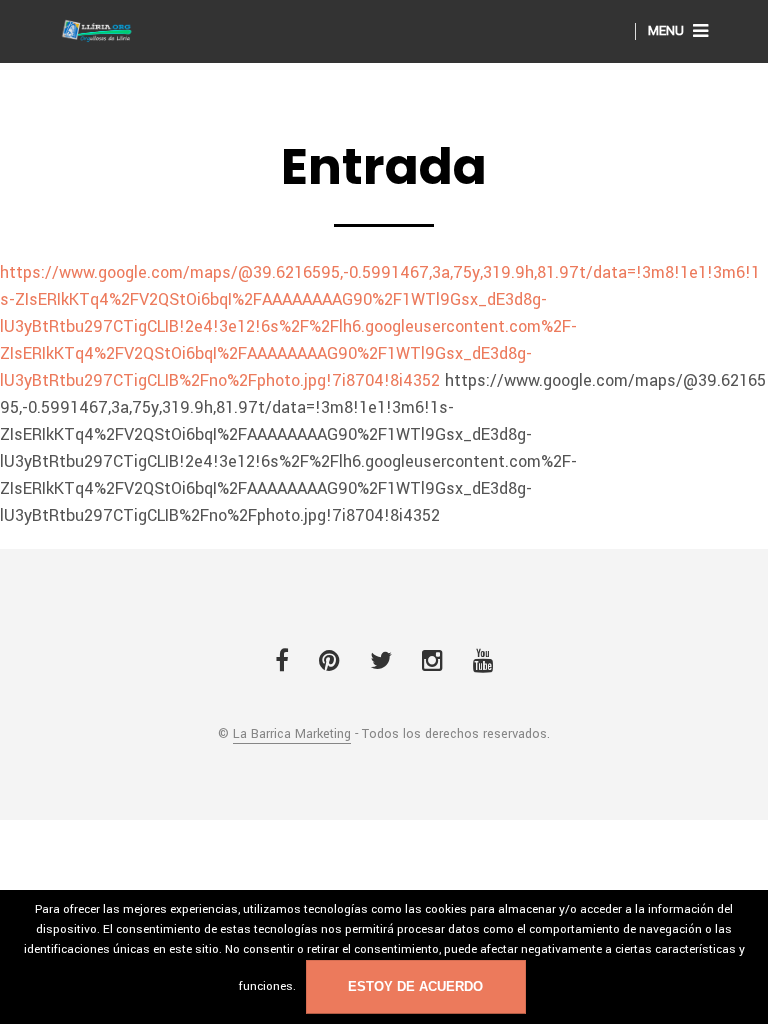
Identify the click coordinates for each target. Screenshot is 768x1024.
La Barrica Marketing (292, 735)
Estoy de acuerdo (415, 986)
